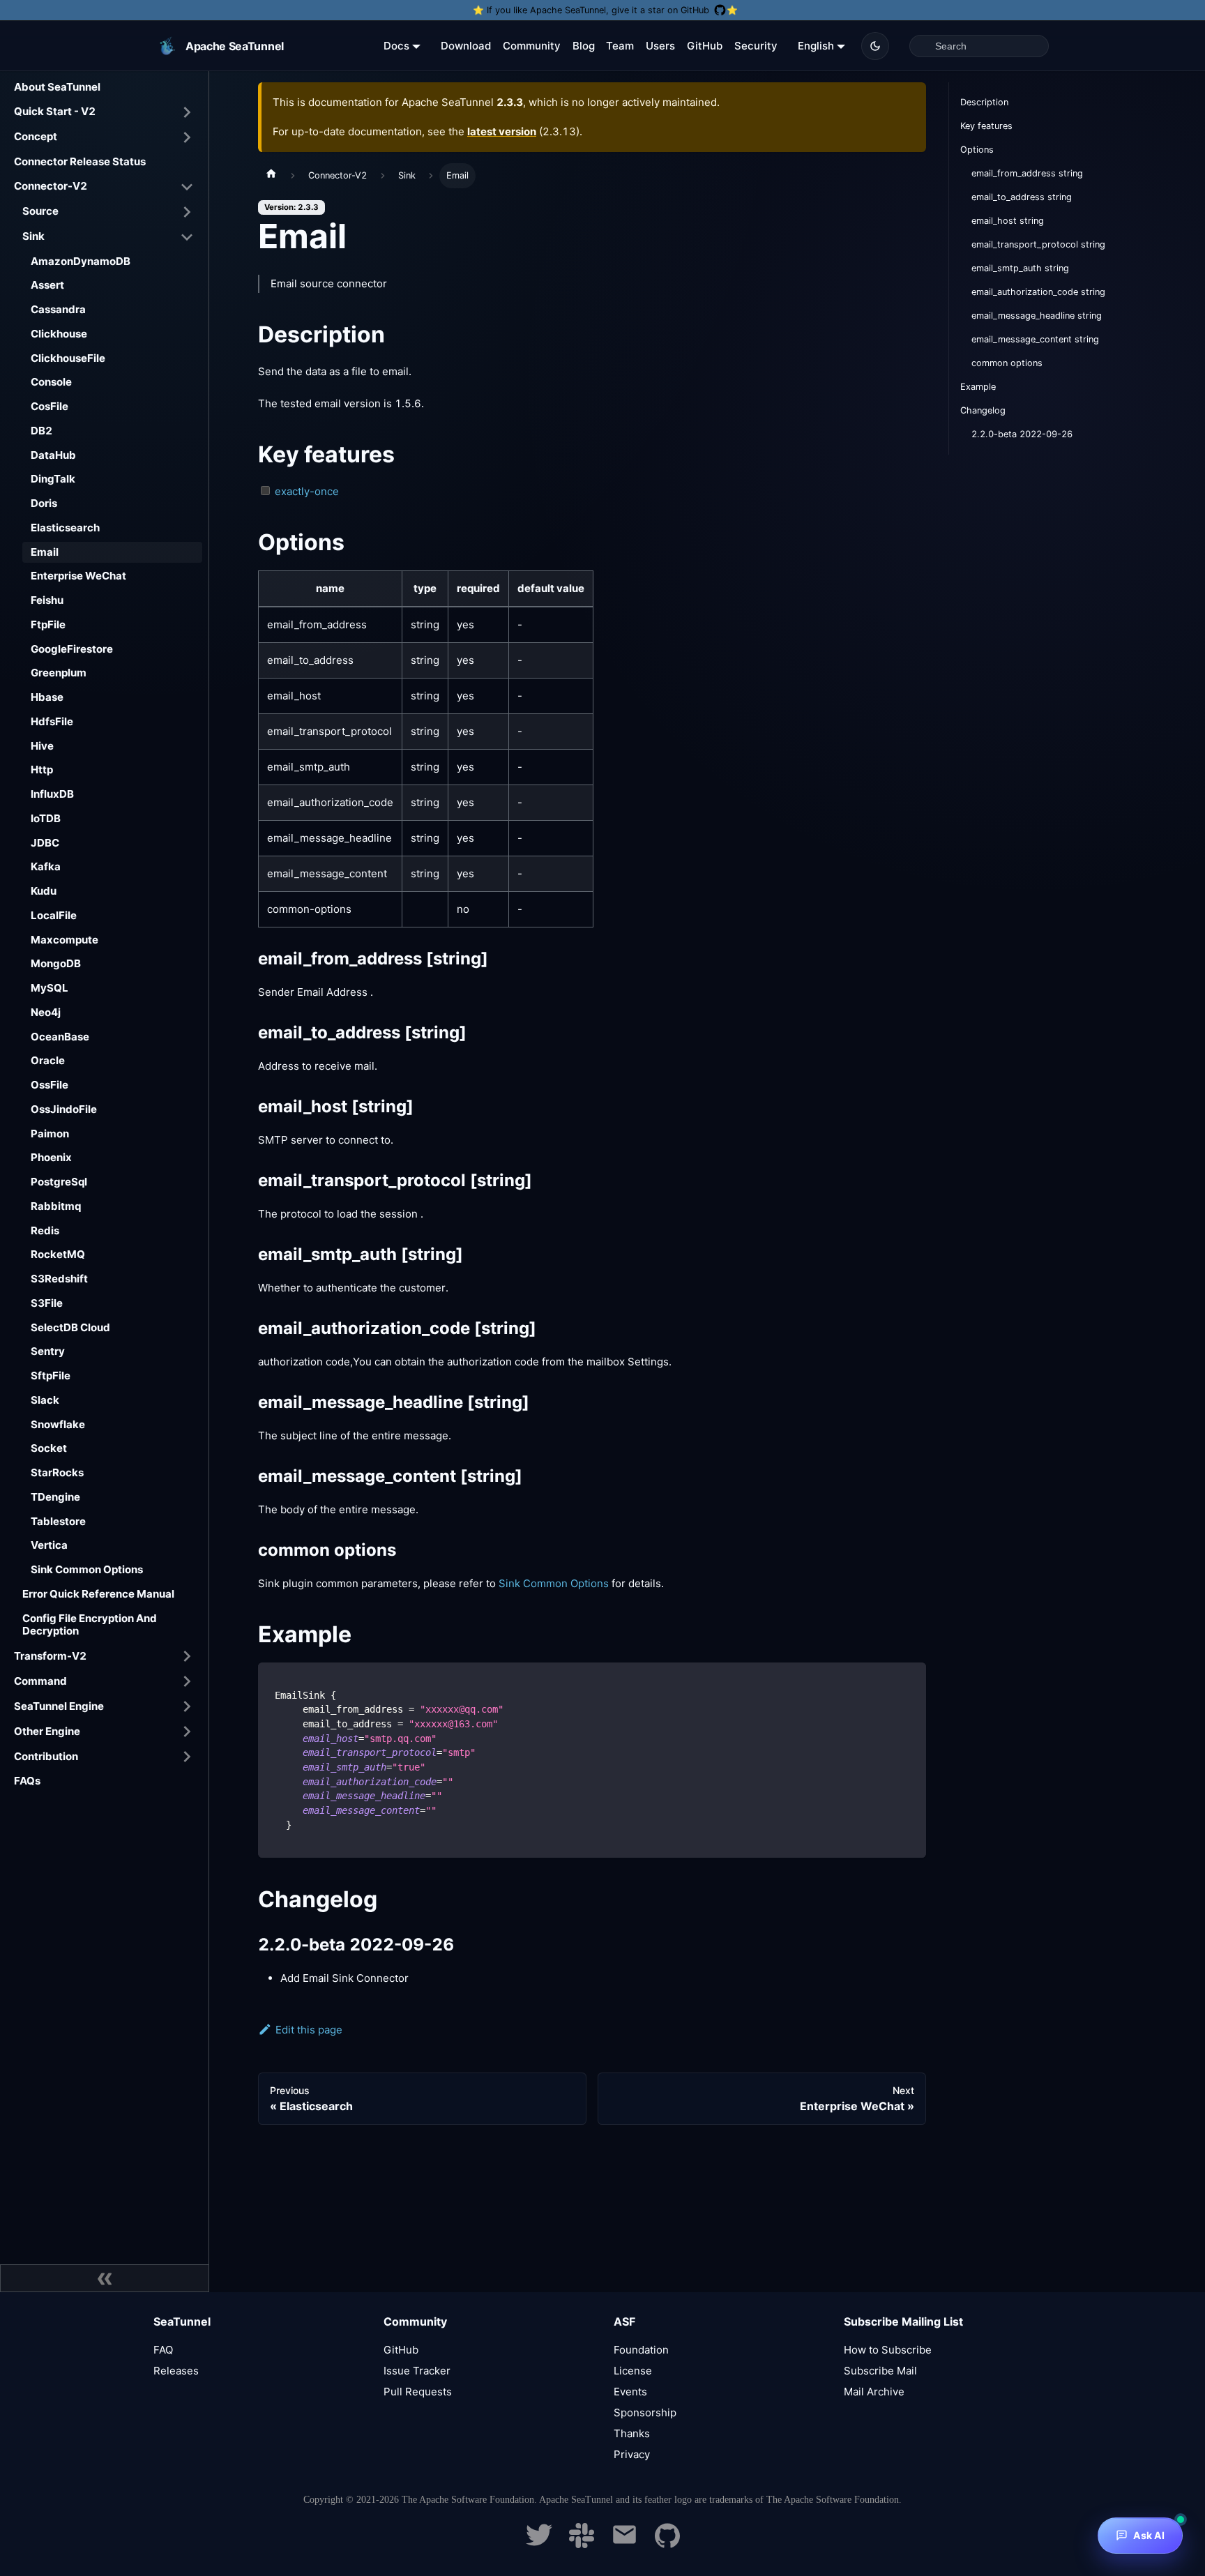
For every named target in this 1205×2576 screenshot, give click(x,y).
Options (977, 150)
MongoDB (56, 963)
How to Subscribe (888, 2350)
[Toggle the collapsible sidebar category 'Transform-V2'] (187, 1656)
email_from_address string (1027, 173)
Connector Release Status (80, 161)
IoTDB (46, 818)
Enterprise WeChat (78, 576)
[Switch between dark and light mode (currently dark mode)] (875, 46)
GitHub (705, 46)
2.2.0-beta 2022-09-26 (1022, 434)
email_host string (1008, 221)
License (633, 2371)
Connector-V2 (51, 186)
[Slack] (582, 2544)
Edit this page (309, 2030)
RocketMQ (58, 1254)
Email (45, 552)
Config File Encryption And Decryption (90, 1625)
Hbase (47, 697)
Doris (44, 503)
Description (984, 102)
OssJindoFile (64, 1109)
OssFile (50, 1085)
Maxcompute (65, 940)
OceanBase (60, 1037)
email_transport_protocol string (1038, 244)
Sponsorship (645, 2412)
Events (630, 2392)
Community (532, 46)
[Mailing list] (624, 2544)
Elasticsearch (65, 528)
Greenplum (59, 673)
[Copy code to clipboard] (909, 1680)
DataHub (53, 455)
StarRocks (57, 1472)
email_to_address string (1022, 197)
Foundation (641, 2350)
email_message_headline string (1037, 316)
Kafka (46, 866)
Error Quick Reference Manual (98, 1594)
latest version (502, 131)
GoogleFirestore (72, 649)
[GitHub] (667, 2544)
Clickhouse (59, 334)
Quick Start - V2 (55, 111)
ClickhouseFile (68, 358)
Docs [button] (396, 46)
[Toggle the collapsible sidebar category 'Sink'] (187, 237)
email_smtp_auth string (1020, 268)
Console (51, 382)
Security (756, 46)
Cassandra (58, 309)
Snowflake (58, 1424)
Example (978, 387)
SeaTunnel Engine (59, 1706)
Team (620, 46)
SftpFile (51, 1376)
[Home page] (271, 176)
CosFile (50, 406)
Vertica (49, 1545)
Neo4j (46, 1012)
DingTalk (53, 479)
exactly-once (307, 491)
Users (660, 46)
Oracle (48, 1060)
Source (40, 211)
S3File (47, 1303)
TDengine (55, 1497)
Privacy (632, 2454)
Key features (986, 126)
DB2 (41, 431)
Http (42, 770)
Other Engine (47, 1731)
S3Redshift (59, 1279)
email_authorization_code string (1038, 292)
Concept (36, 136)
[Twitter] (539, 2544)
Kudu (44, 891)
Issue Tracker (417, 2371)
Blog (584, 46)
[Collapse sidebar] (105, 2278)
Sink (33, 236)
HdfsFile (52, 721)
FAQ (163, 2350)
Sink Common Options (87, 1569)
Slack (45, 1400)
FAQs (27, 1781)
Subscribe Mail (880, 2371)
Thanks (632, 2433)
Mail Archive (874, 2392)
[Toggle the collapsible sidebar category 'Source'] (187, 212)
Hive (42, 746)
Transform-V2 (50, 1656)
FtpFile (48, 624)
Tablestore (58, 1521)
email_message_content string (1035, 339)
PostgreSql (59, 1182)
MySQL (50, 988)
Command (40, 1681)
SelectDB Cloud (70, 1327)
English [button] (816, 46)
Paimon (50, 1134)
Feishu (47, 600)
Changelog (983, 410)
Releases (176, 2371)
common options (1007, 363)
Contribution (46, 1756)
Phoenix (51, 1157)
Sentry (48, 1351)
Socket (49, 1448)
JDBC (45, 843)
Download (466, 46)
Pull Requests (418, 2392)
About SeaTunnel (57, 87)
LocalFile (54, 915)
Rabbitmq (56, 1206)
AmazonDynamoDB (81, 261)
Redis (45, 1230)
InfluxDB (52, 794)
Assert (47, 285)
